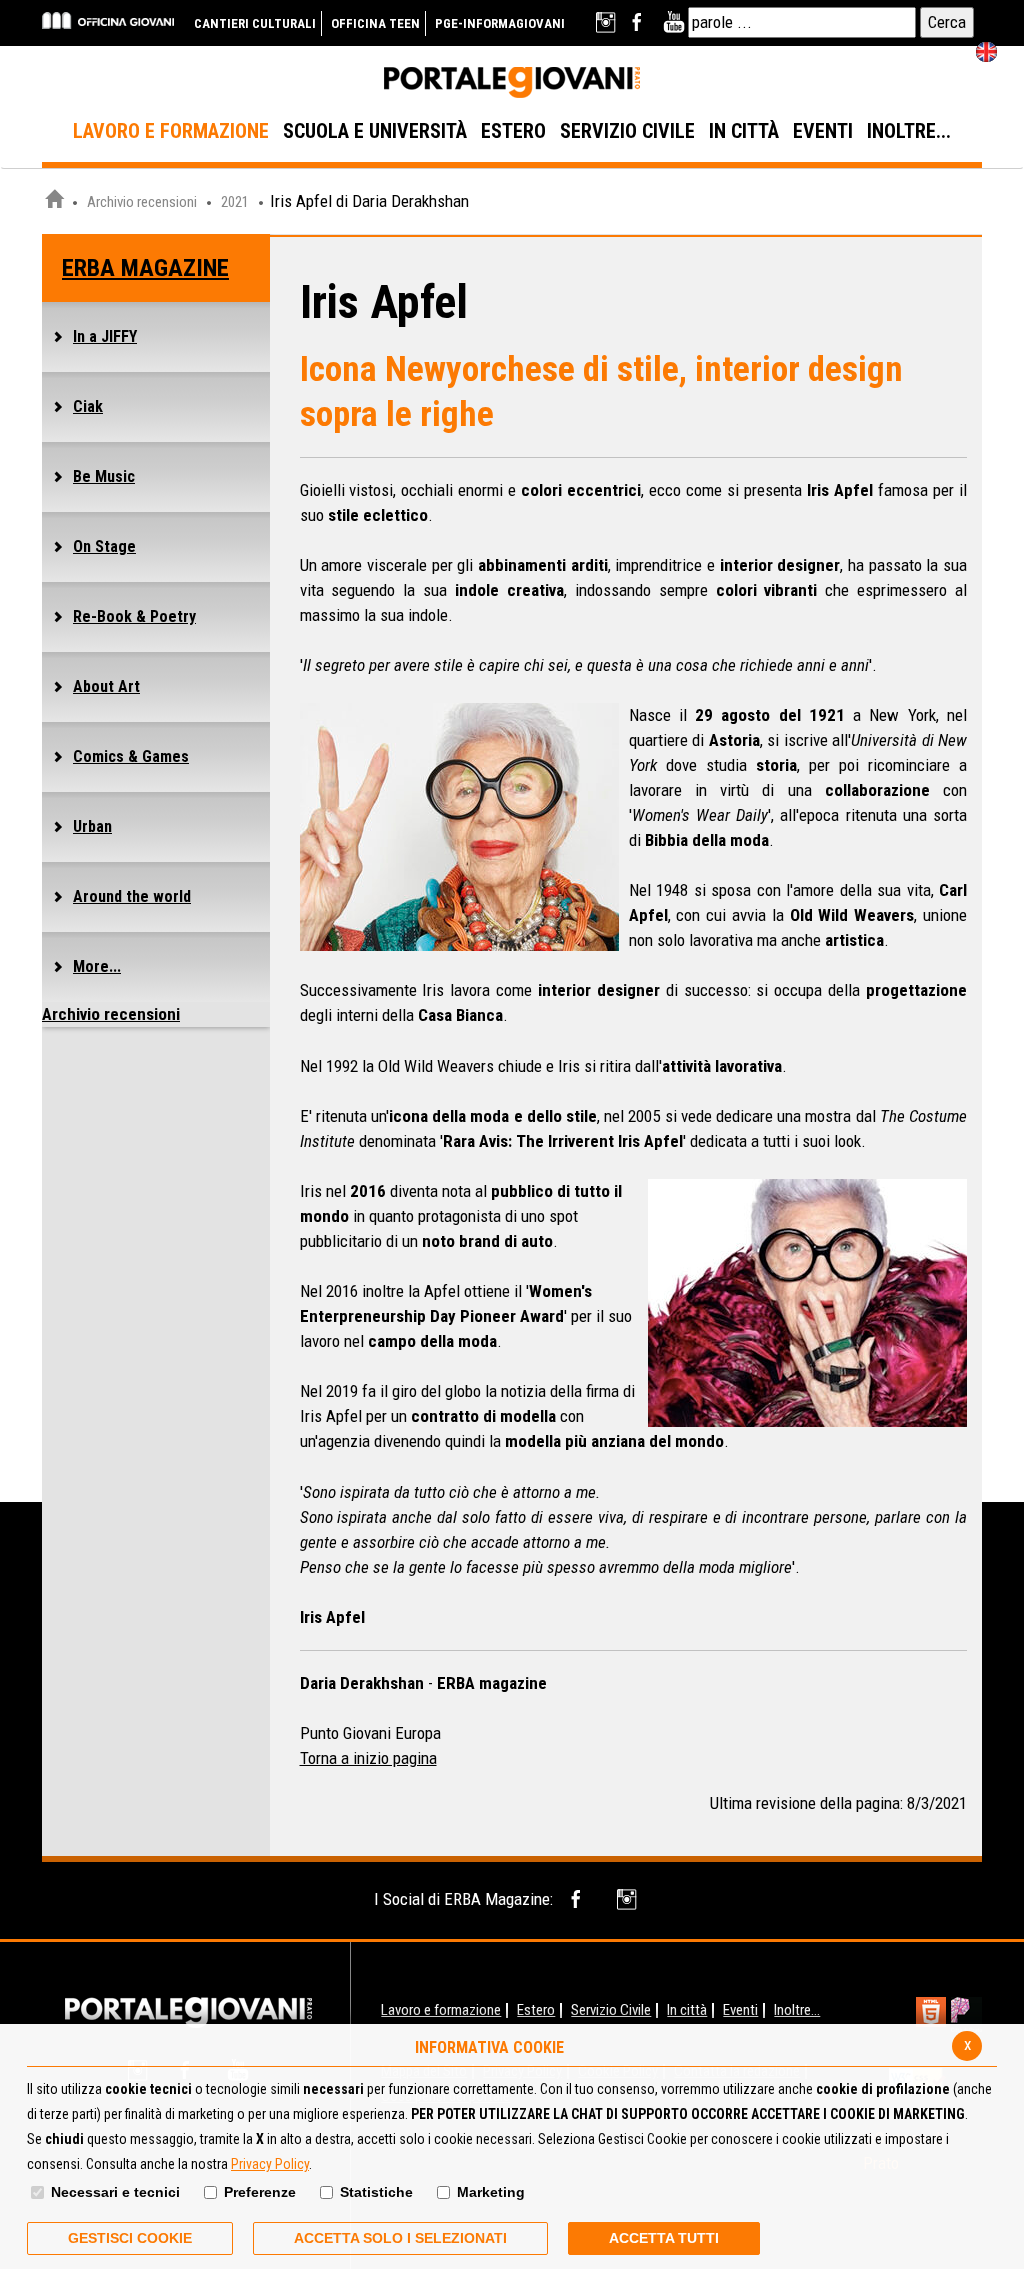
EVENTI (823, 131)
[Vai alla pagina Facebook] (640, 22)
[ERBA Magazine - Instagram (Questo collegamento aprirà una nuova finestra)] (628, 1899)
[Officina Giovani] (108, 19)
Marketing (491, 2192)
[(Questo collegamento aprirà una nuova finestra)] (966, 2014)
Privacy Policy (270, 2164)
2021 (235, 202)
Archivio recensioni (142, 202)
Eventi (740, 2010)
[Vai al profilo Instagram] (607, 22)
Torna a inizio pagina (368, 1758)
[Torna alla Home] (189, 2011)
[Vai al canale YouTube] (673, 22)
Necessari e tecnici (115, 2192)
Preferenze (260, 2192)
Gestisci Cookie (130, 2238)
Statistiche (376, 2192)
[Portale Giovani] (512, 83)
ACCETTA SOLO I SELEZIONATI (400, 2238)
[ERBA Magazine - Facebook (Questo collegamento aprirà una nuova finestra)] (579, 1899)
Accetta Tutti (664, 2238)
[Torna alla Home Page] (54, 202)
